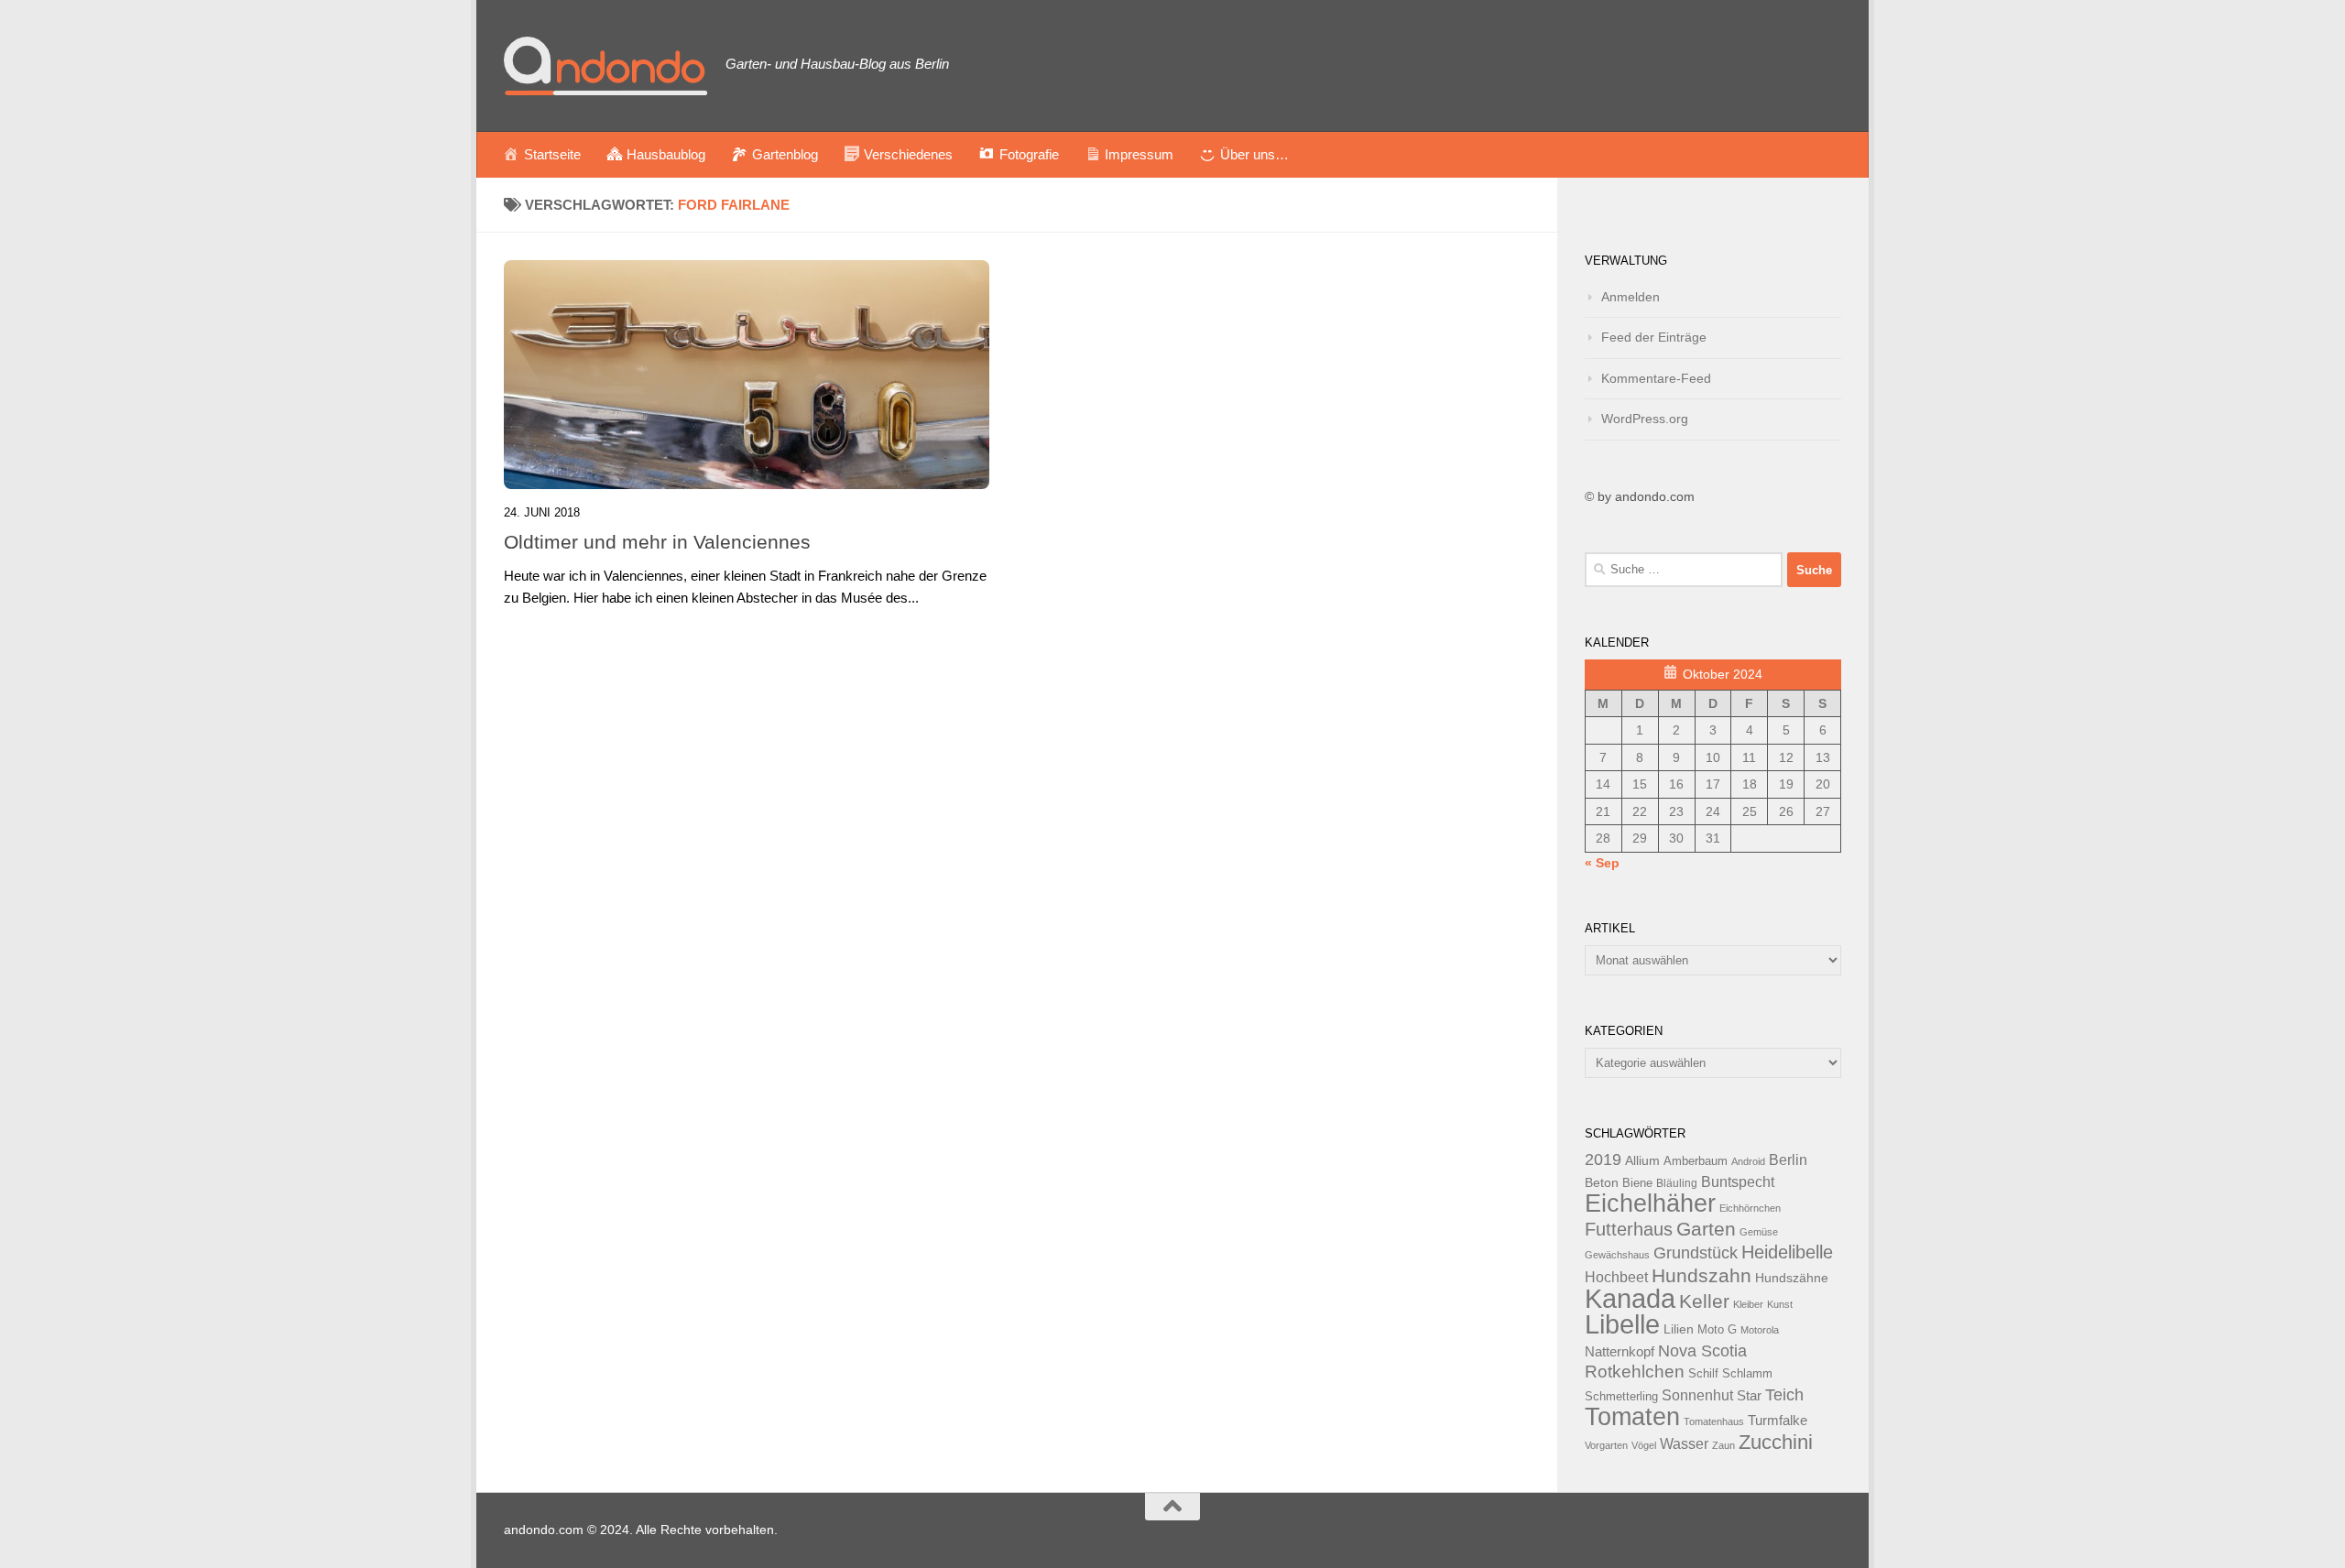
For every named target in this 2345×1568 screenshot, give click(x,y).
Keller (1704, 1301)
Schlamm (1747, 1374)
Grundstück (1696, 1253)
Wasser (1684, 1443)
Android (1748, 1161)
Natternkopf (1620, 1351)
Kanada (1630, 1299)
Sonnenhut (1697, 1395)
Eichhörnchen (1750, 1208)
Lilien (1679, 1329)
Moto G (1717, 1330)
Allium (1642, 1160)
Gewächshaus (1617, 1255)
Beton (1602, 1182)
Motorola (1760, 1330)
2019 (1603, 1160)
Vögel (1644, 1445)
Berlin (1788, 1160)
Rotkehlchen (1635, 1372)
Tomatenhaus (1714, 1421)
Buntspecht (1738, 1182)
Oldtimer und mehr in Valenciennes (657, 542)
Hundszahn (1701, 1276)
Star (1749, 1395)
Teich (1784, 1395)
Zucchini (1776, 1442)
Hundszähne (1792, 1278)
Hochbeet (1616, 1277)
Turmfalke (1778, 1420)
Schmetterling (1621, 1397)
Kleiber (1748, 1304)
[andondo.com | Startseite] (605, 66)
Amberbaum (1696, 1161)
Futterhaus (1629, 1229)
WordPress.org (1645, 419)
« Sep (1602, 863)
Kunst (1780, 1304)
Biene (1637, 1183)
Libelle (1622, 1324)
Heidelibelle (1787, 1252)
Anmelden (1631, 297)
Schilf (1703, 1374)
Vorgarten (1606, 1445)
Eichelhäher (1650, 1203)
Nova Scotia (1702, 1351)
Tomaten (1632, 1417)
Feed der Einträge (1654, 337)
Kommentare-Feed (1656, 378)
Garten (1706, 1229)
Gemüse (1759, 1232)
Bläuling (1677, 1183)
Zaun (1723, 1445)
